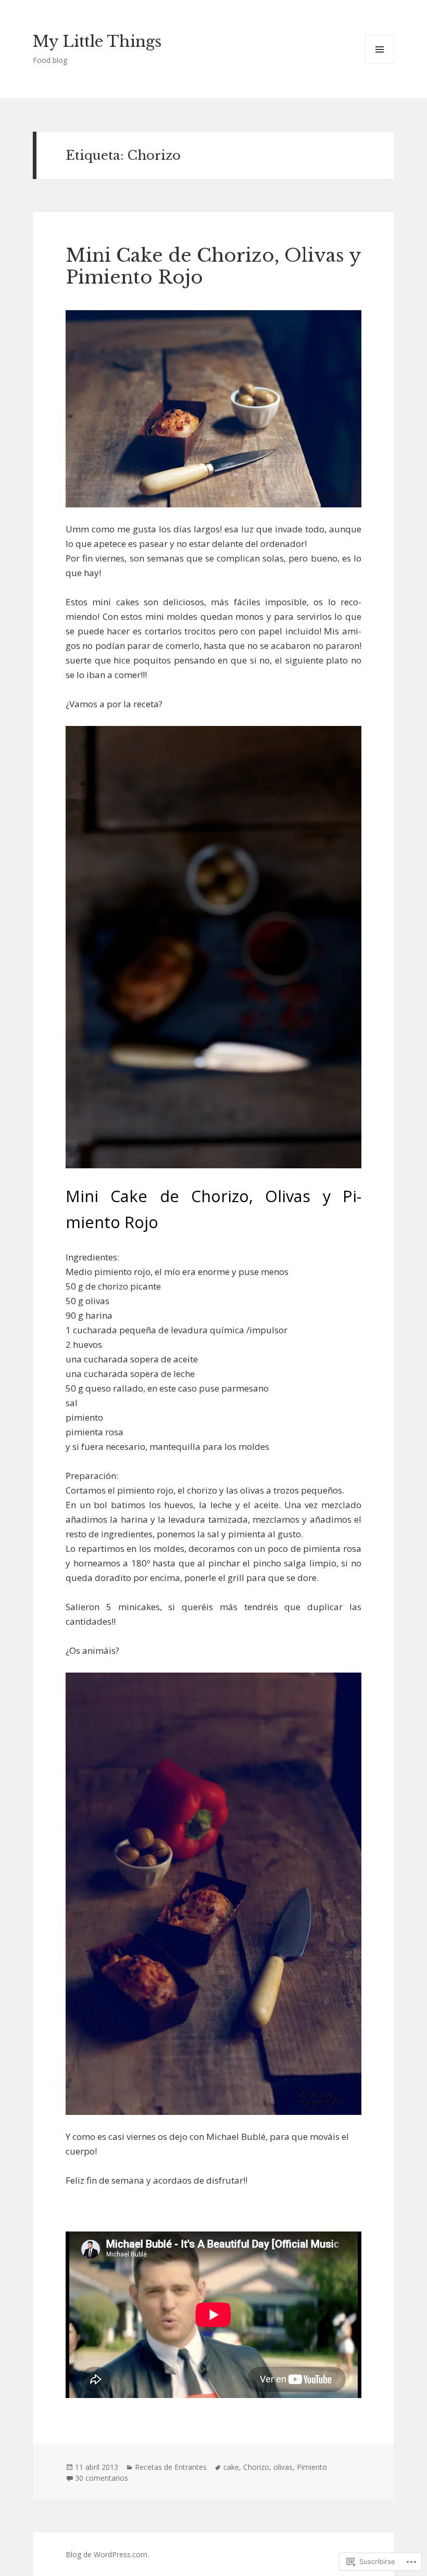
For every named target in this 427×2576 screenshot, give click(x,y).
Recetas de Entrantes (171, 2467)
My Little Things (97, 42)
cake (231, 2467)
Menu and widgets (380, 64)
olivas (283, 2467)
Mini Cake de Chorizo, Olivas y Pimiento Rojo (213, 266)
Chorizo (256, 2467)
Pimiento (312, 2467)
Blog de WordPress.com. (107, 2554)
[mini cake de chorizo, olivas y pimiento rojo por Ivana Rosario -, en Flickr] (213, 409)
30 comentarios (102, 2478)
